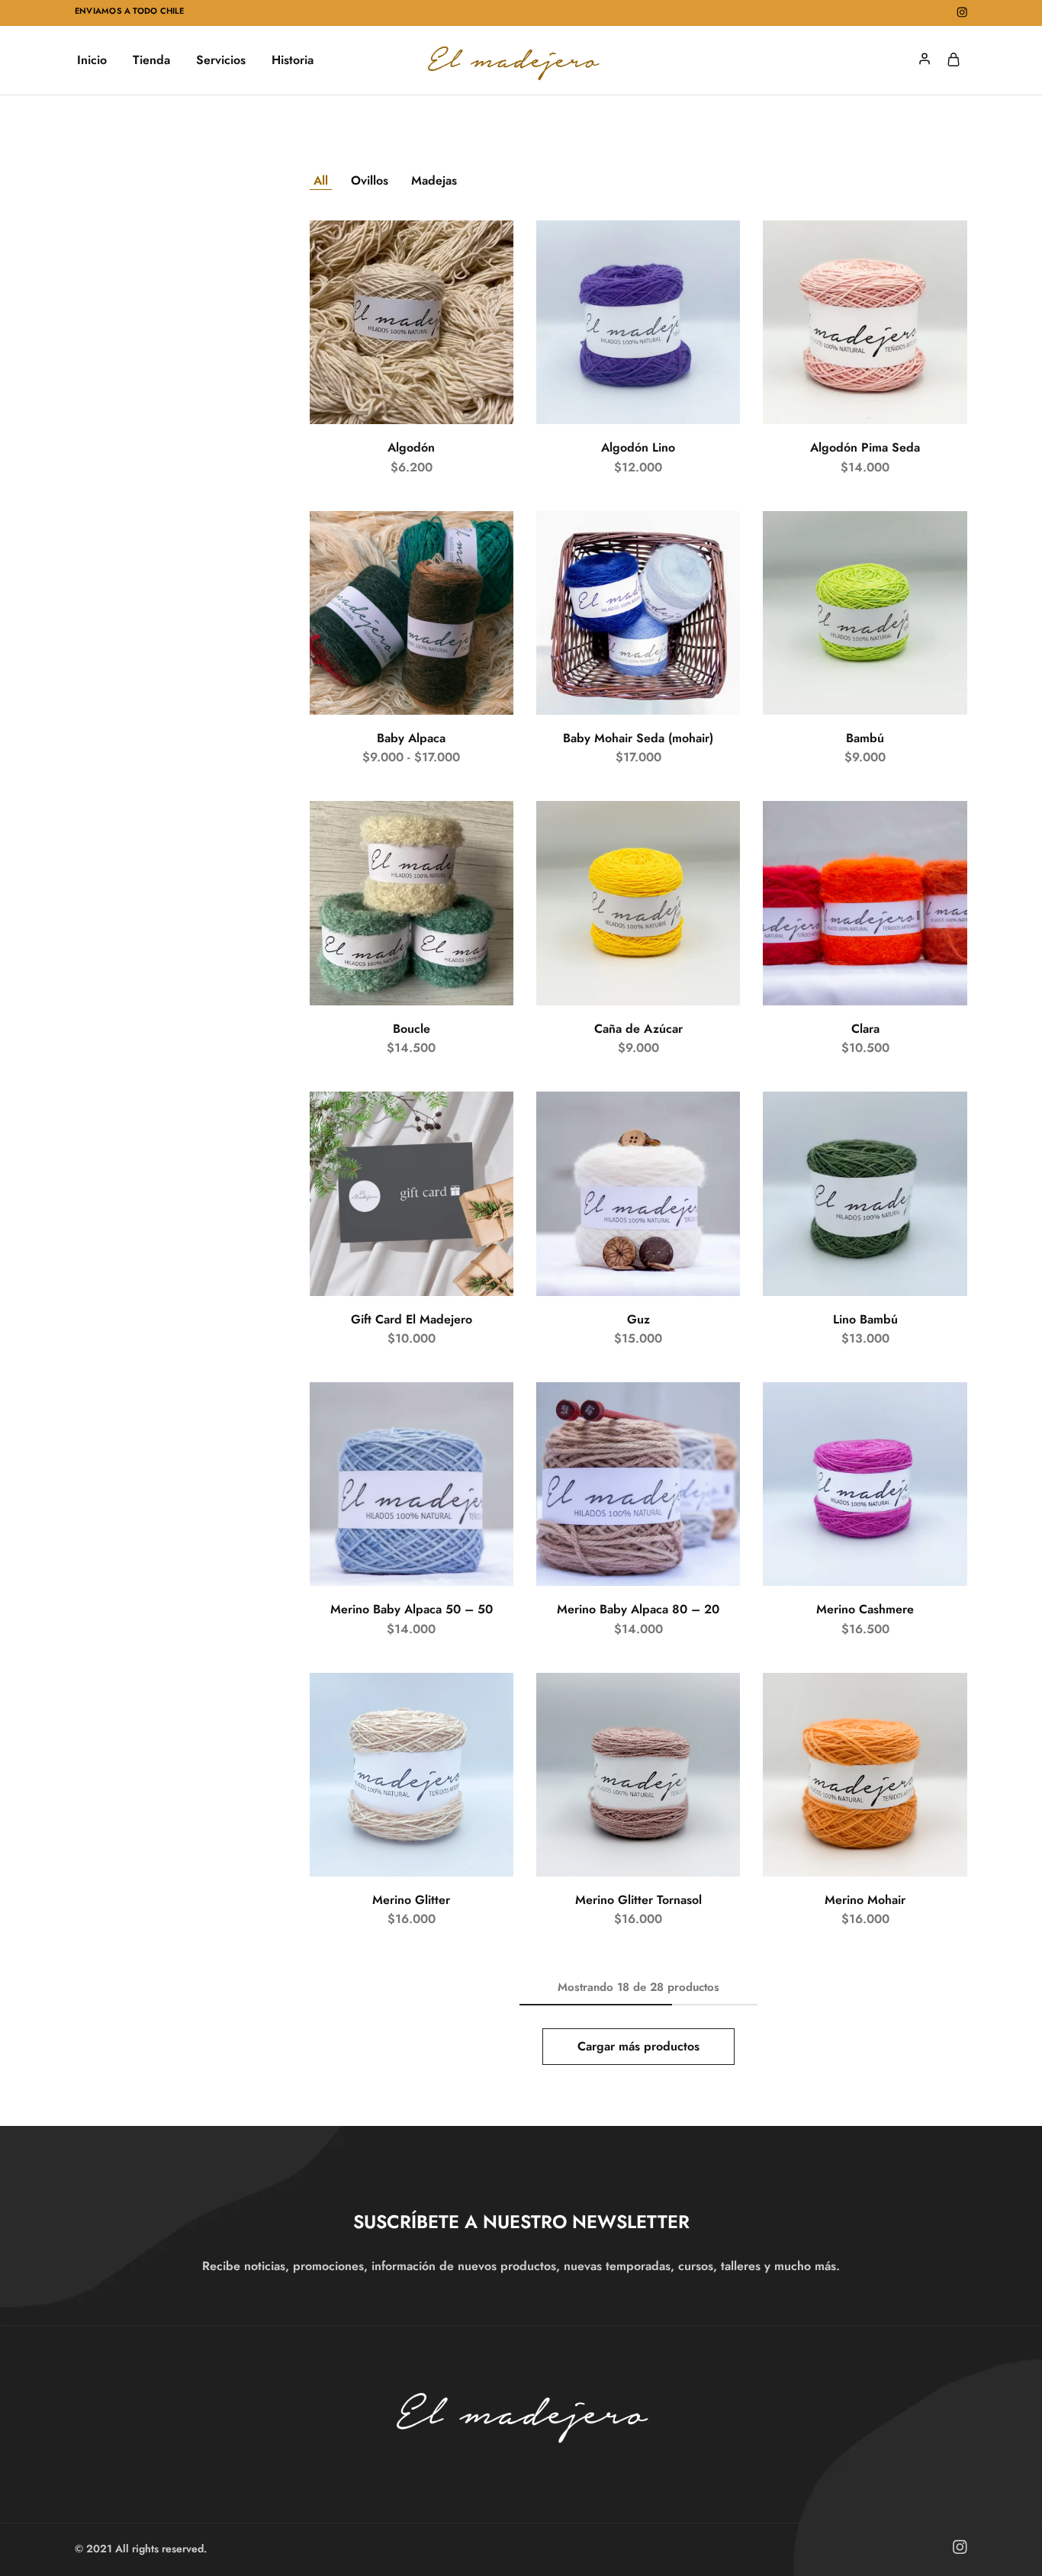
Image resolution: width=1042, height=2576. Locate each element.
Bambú (865, 738)
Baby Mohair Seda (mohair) (638, 738)
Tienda (151, 60)
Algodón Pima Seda (865, 447)
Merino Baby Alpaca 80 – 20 (638, 1609)
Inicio (92, 60)
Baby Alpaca (411, 738)
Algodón (411, 447)
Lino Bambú (865, 1319)
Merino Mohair (865, 1900)
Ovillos (370, 180)
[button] (412, 1288)
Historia (293, 60)
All (321, 180)
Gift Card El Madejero (412, 1319)
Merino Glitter (411, 1900)
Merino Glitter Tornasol (638, 1900)
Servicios (221, 60)
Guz (638, 1319)
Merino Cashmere (865, 1609)
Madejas (434, 180)
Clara (865, 1029)
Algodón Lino (638, 447)
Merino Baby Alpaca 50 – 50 (412, 1609)
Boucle (412, 1029)
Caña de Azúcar (638, 1029)
